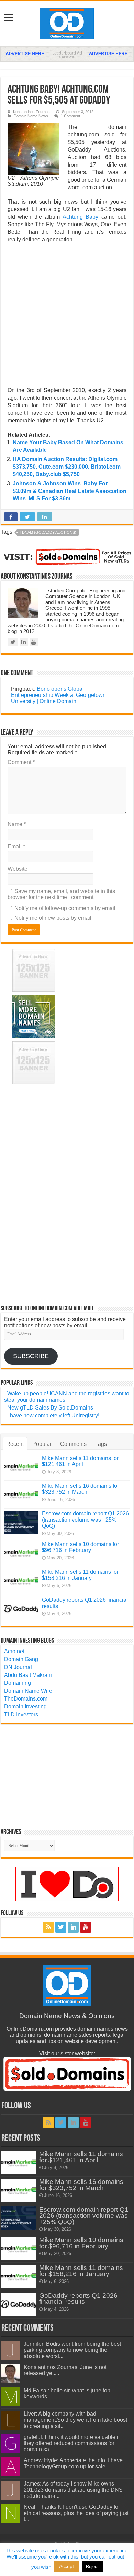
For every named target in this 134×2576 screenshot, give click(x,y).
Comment (21, 762)
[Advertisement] (67, 317)
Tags (101, 1444)
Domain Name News (31, 116)
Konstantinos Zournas (31, 112)
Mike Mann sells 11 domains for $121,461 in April (80, 1461)
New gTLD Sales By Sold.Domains (50, 1408)
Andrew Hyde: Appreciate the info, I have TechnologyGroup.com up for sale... (73, 2463)
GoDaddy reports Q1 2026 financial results (78, 2299)
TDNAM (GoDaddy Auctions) (48, 532)
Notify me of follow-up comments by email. (66, 908)
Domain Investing (25, 1707)
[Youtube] (86, 1927)
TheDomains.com (26, 1699)
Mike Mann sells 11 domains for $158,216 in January (80, 1575)
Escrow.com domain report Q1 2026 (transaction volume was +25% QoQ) (85, 1520)
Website (18, 869)
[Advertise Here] (67, 53)
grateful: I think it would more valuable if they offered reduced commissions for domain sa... (72, 2443)
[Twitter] (61, 1927)
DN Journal (18, 1667)
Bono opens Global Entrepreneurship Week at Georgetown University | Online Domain (58, 695)
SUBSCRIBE (31, 1356)
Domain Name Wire (28, 1691)
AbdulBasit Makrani (28, 1675)
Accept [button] (66, 2566)
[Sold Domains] (67, 556)
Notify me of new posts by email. (54, 918)
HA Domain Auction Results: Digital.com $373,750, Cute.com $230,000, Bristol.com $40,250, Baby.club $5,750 (67, 467)
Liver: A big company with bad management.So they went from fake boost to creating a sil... (75, 2420)
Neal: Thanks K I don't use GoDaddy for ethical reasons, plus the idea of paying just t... (76, 2513)
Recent (15, 1444)
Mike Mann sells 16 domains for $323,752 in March (80, 1489)
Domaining (18, 1683)
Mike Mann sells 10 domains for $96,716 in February (80, 1547)
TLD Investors (21, 1714)
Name (17, 824)
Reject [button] (92, 2567)
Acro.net (14, 1651)
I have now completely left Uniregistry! (53, 1416)
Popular (42, 1444)
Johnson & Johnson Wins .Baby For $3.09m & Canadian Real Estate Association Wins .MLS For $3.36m (70, 491)
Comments (73, 1444)
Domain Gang (21, 1659)
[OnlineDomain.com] (67, 22)
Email (16, 846)
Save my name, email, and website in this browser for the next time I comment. (61, 894)
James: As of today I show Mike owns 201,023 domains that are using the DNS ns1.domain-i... (73, 2490)
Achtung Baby (80, 217)
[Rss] (48, 1927)
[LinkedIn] (73, 1927)
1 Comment (70, 116)
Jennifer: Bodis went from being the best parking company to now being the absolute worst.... (72, 2350)
